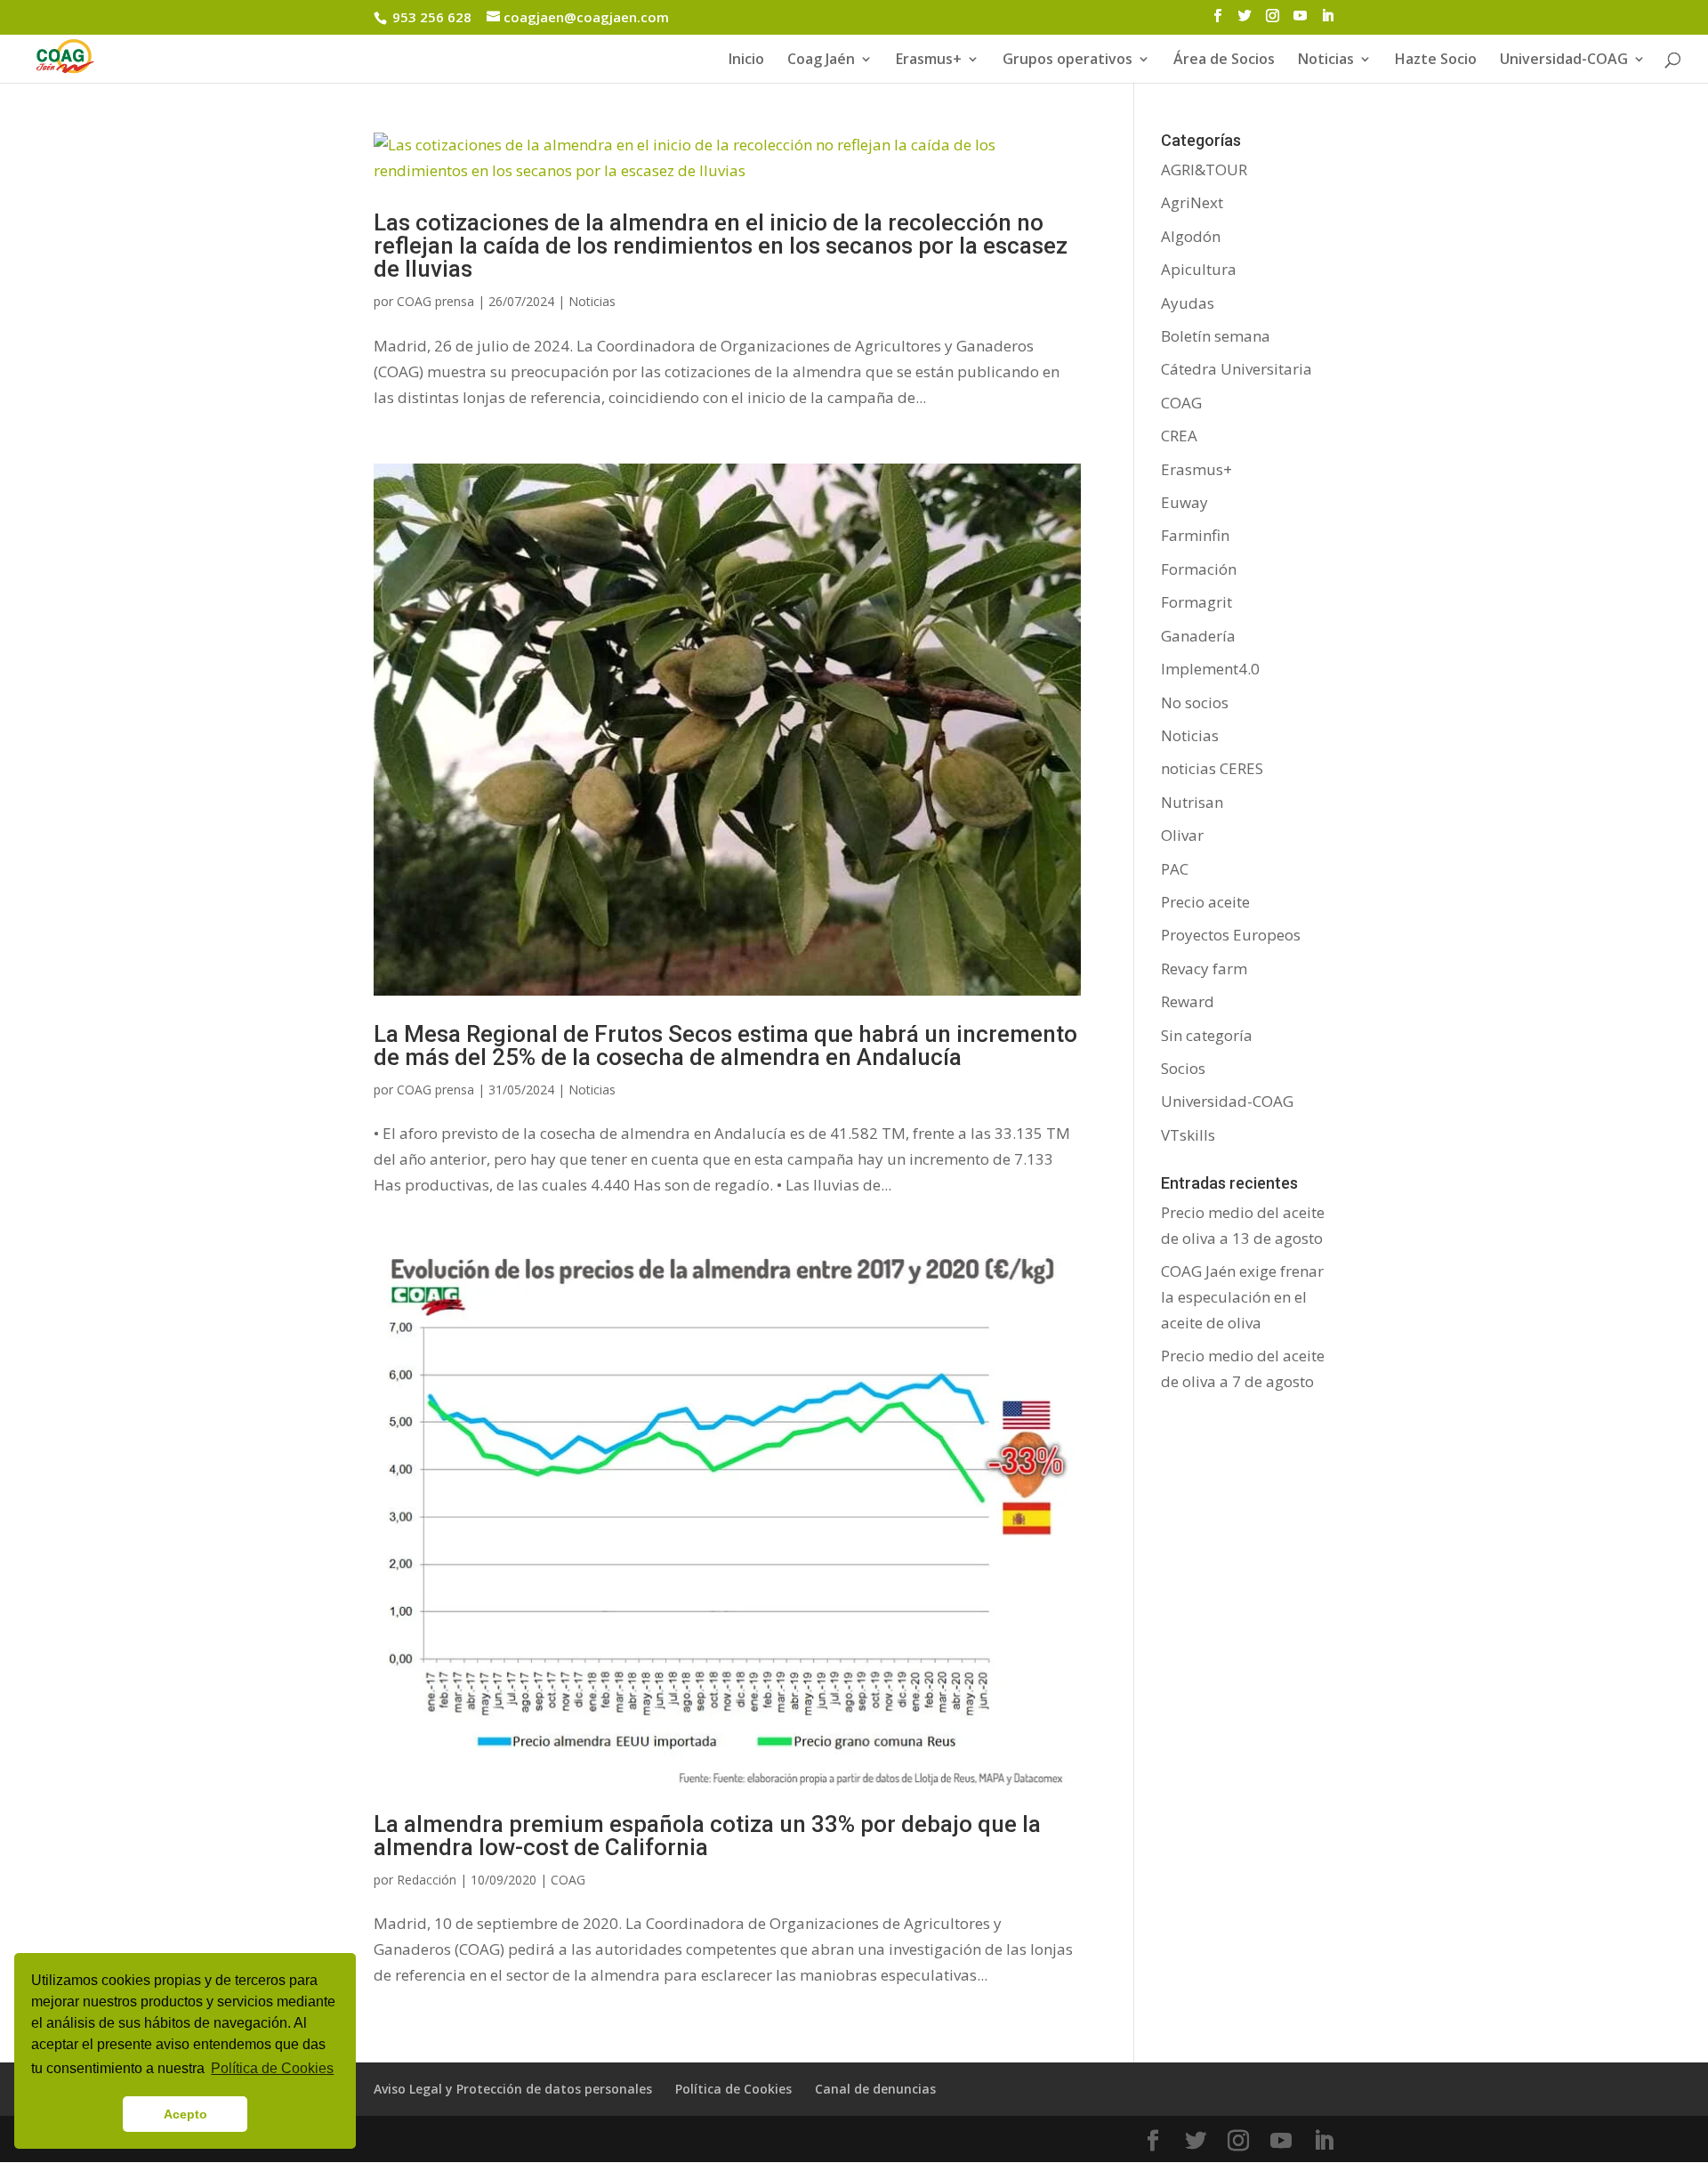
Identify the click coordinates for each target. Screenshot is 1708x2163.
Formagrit (1196, 602)
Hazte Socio (1436, 61)
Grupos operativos (1067, 61)
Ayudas (1188, 303)
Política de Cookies (733, 2089)
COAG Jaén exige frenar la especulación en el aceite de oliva (1242, 1297)
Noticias (592, 301)
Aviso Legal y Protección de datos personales (513, 2089)
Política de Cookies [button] (272, 2068)
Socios (1183, 1068)
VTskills (1188, 1135)
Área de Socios (1224, 61)
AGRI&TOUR (1204, 169)
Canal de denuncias (875, 2089)
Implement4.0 (1210, 669)
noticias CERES (1212, 768)
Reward (1188, 1001)
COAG (568, 1880)
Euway (1184, 502)
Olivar (1182, 835)
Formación (1199, 569)
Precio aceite (1205, 902)
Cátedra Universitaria (1237, 369)
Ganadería (1198, 636)
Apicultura (1199, 269)
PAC (1175, 869)
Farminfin (1195, 535)
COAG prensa (435, 301)
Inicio (746, 61)
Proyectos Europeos (1231, 935)
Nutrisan (1192, 802)
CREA (1179, 436)
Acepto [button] (185, 2114)
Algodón (1191, 236)
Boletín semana (1216, 336)
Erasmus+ (929, 61)
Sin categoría (1207, 1035)
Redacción (427, 1880)
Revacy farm (1204, 969)
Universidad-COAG (1564, 61)
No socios (1195, 702)
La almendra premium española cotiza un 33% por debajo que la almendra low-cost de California (707, 1836)
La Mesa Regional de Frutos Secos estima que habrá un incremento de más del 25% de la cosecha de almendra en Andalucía (725, 1045)
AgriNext (1192, 202)
